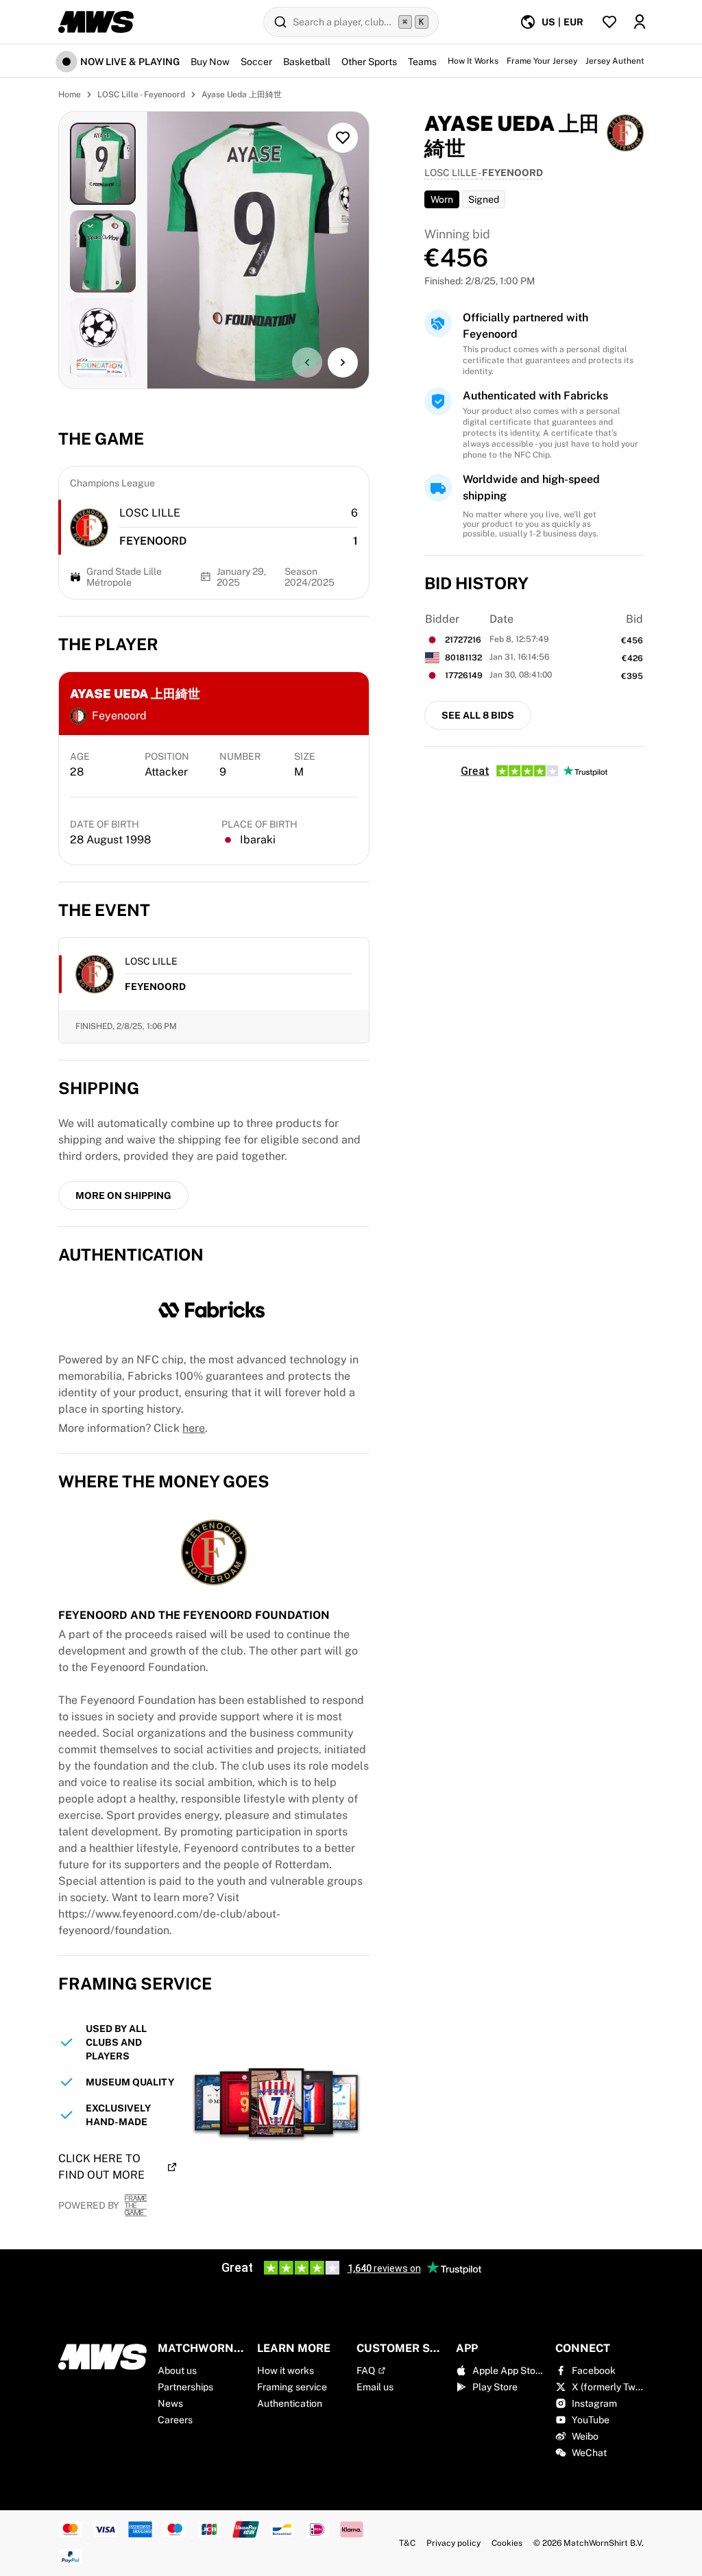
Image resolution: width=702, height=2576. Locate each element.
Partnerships (185, 2387)
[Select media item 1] (103, 164)
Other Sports (369, 62)
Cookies (507, 2543)
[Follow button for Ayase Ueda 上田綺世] (343, 138)
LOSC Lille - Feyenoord (141, 95)
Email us (375, 2387)
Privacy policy (453, 2543)
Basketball (307, 62)
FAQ (366, 2370)
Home (70, 95)
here (194, 1428)
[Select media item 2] (103, 251)
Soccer (256, 62)
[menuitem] (552, 22)
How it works (286, 2370)
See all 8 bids (478, 715)
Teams (422, 62)
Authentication (290, 2403)
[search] (351, 22)
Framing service (292, 2387)
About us (177, 2370)
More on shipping (123, 1196)
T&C (407, 2543)
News (170, 2403)
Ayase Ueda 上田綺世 (242, 95)
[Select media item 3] (103, 339)
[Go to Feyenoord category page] (89, 528)
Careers (175, 2420)
